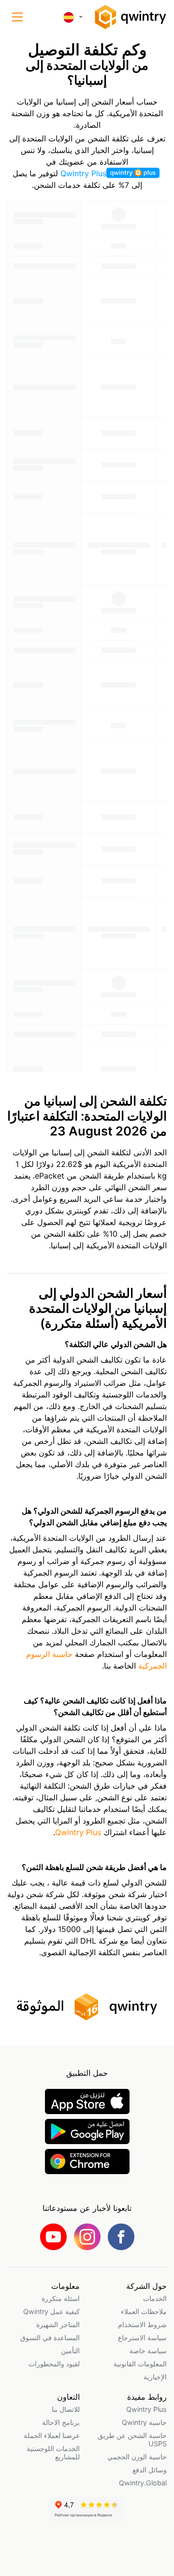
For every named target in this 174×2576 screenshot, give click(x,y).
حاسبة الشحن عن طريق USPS (132, 2439)
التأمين (70, 2351)
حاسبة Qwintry (144, 2422)
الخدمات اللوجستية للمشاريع (53, 2453)
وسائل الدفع (150, 2470)
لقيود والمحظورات (54, 2364)
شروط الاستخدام (142, 2324)
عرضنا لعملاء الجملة (52, 2435)
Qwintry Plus (83, 173)
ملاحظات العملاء (144, 2311)
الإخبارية (155, 2377)
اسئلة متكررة (61, 2298)
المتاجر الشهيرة (58, 2324)
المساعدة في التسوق (50, 2338)
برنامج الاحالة (61, 2422)
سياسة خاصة (148, 2351)
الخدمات (155, 2298)
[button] (17, 17)
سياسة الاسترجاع (142, 2338)
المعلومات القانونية (140, 2364)
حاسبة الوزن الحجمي (137, 2457)
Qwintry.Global (143, 2483)
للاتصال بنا (66, 2409)
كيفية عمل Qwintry (51, 2311)
